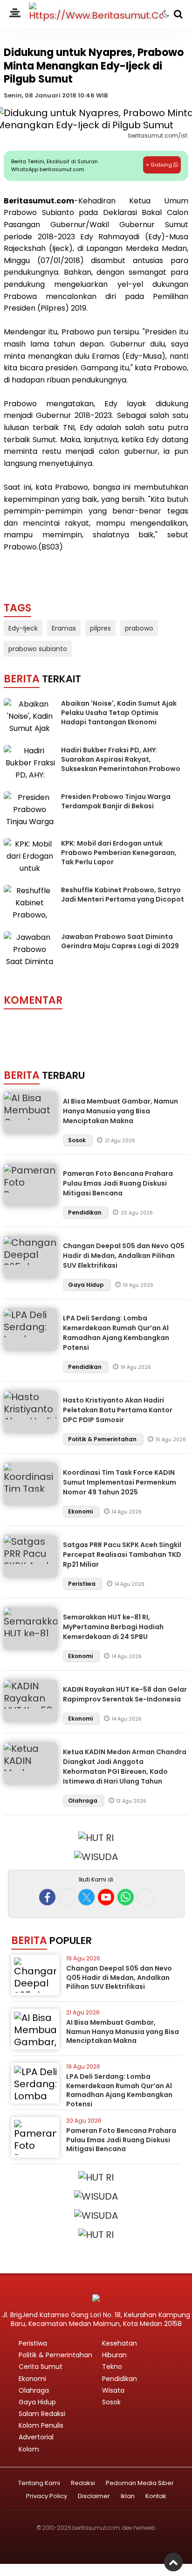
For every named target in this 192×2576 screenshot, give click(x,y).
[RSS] (145, 1897)
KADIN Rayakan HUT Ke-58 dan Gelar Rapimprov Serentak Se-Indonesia (125, 1694)
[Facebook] (47, 1897)
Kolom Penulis (41, 2425)
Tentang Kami (39, 2483)
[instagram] (67, 1897)
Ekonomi (81, 1511)
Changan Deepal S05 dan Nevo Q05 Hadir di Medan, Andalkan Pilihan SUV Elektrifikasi (124, 1256)
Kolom (29, 2449)
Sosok (78, 1140)
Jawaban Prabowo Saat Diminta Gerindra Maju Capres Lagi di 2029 (120, 941)
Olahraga (83, 1801)
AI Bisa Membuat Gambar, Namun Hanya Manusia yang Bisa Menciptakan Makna (120, 1111)
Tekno (112, 2367)
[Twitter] (86, 1897)
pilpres (100, 628)
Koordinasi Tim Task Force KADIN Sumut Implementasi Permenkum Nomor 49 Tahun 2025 (120, 1482)
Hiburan (114, 2355)
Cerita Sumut (41, 2367)
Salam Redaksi (42, 2414)
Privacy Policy (47, 2496)
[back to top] (173, 2562)
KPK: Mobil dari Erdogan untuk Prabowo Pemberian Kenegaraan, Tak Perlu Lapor (119, 852)
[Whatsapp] (126, 1897)
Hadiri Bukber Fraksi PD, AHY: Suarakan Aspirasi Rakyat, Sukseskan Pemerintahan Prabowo (121, 759)
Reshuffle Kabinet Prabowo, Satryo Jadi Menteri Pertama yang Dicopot (123, 895)
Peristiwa (82, 1584)
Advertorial (36, 2437)
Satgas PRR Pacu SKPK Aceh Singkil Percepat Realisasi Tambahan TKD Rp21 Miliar (122, 1555)
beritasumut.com (96, 2528)
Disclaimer (94, 2496)
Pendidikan (86, 1212)
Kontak (156, 2496)
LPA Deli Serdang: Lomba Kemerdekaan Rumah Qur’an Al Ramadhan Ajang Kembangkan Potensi (116, 1333)
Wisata (113, 2390)
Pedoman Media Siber (140, 2483)
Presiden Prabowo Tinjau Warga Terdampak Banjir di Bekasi (116, 801)
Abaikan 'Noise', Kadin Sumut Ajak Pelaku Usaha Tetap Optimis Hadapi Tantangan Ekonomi (119, 712)
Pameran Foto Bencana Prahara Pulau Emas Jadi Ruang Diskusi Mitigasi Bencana (118, 1183)
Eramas (64, 628)
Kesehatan (120, 2343)
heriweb (144, 2528)
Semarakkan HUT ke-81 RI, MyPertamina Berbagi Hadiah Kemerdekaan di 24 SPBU (113, 1627)
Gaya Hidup (87, 1285)
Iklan (128, 2496)
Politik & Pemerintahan (103, 1439)
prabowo (139, 628)
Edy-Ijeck (23, 628)
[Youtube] (106, 1897)
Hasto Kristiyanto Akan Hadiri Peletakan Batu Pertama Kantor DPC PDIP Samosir (118, 1410)
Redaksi (83, 2483)
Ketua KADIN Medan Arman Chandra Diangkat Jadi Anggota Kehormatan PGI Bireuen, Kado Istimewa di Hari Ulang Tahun (125, 1767)
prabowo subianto (38, 649)
